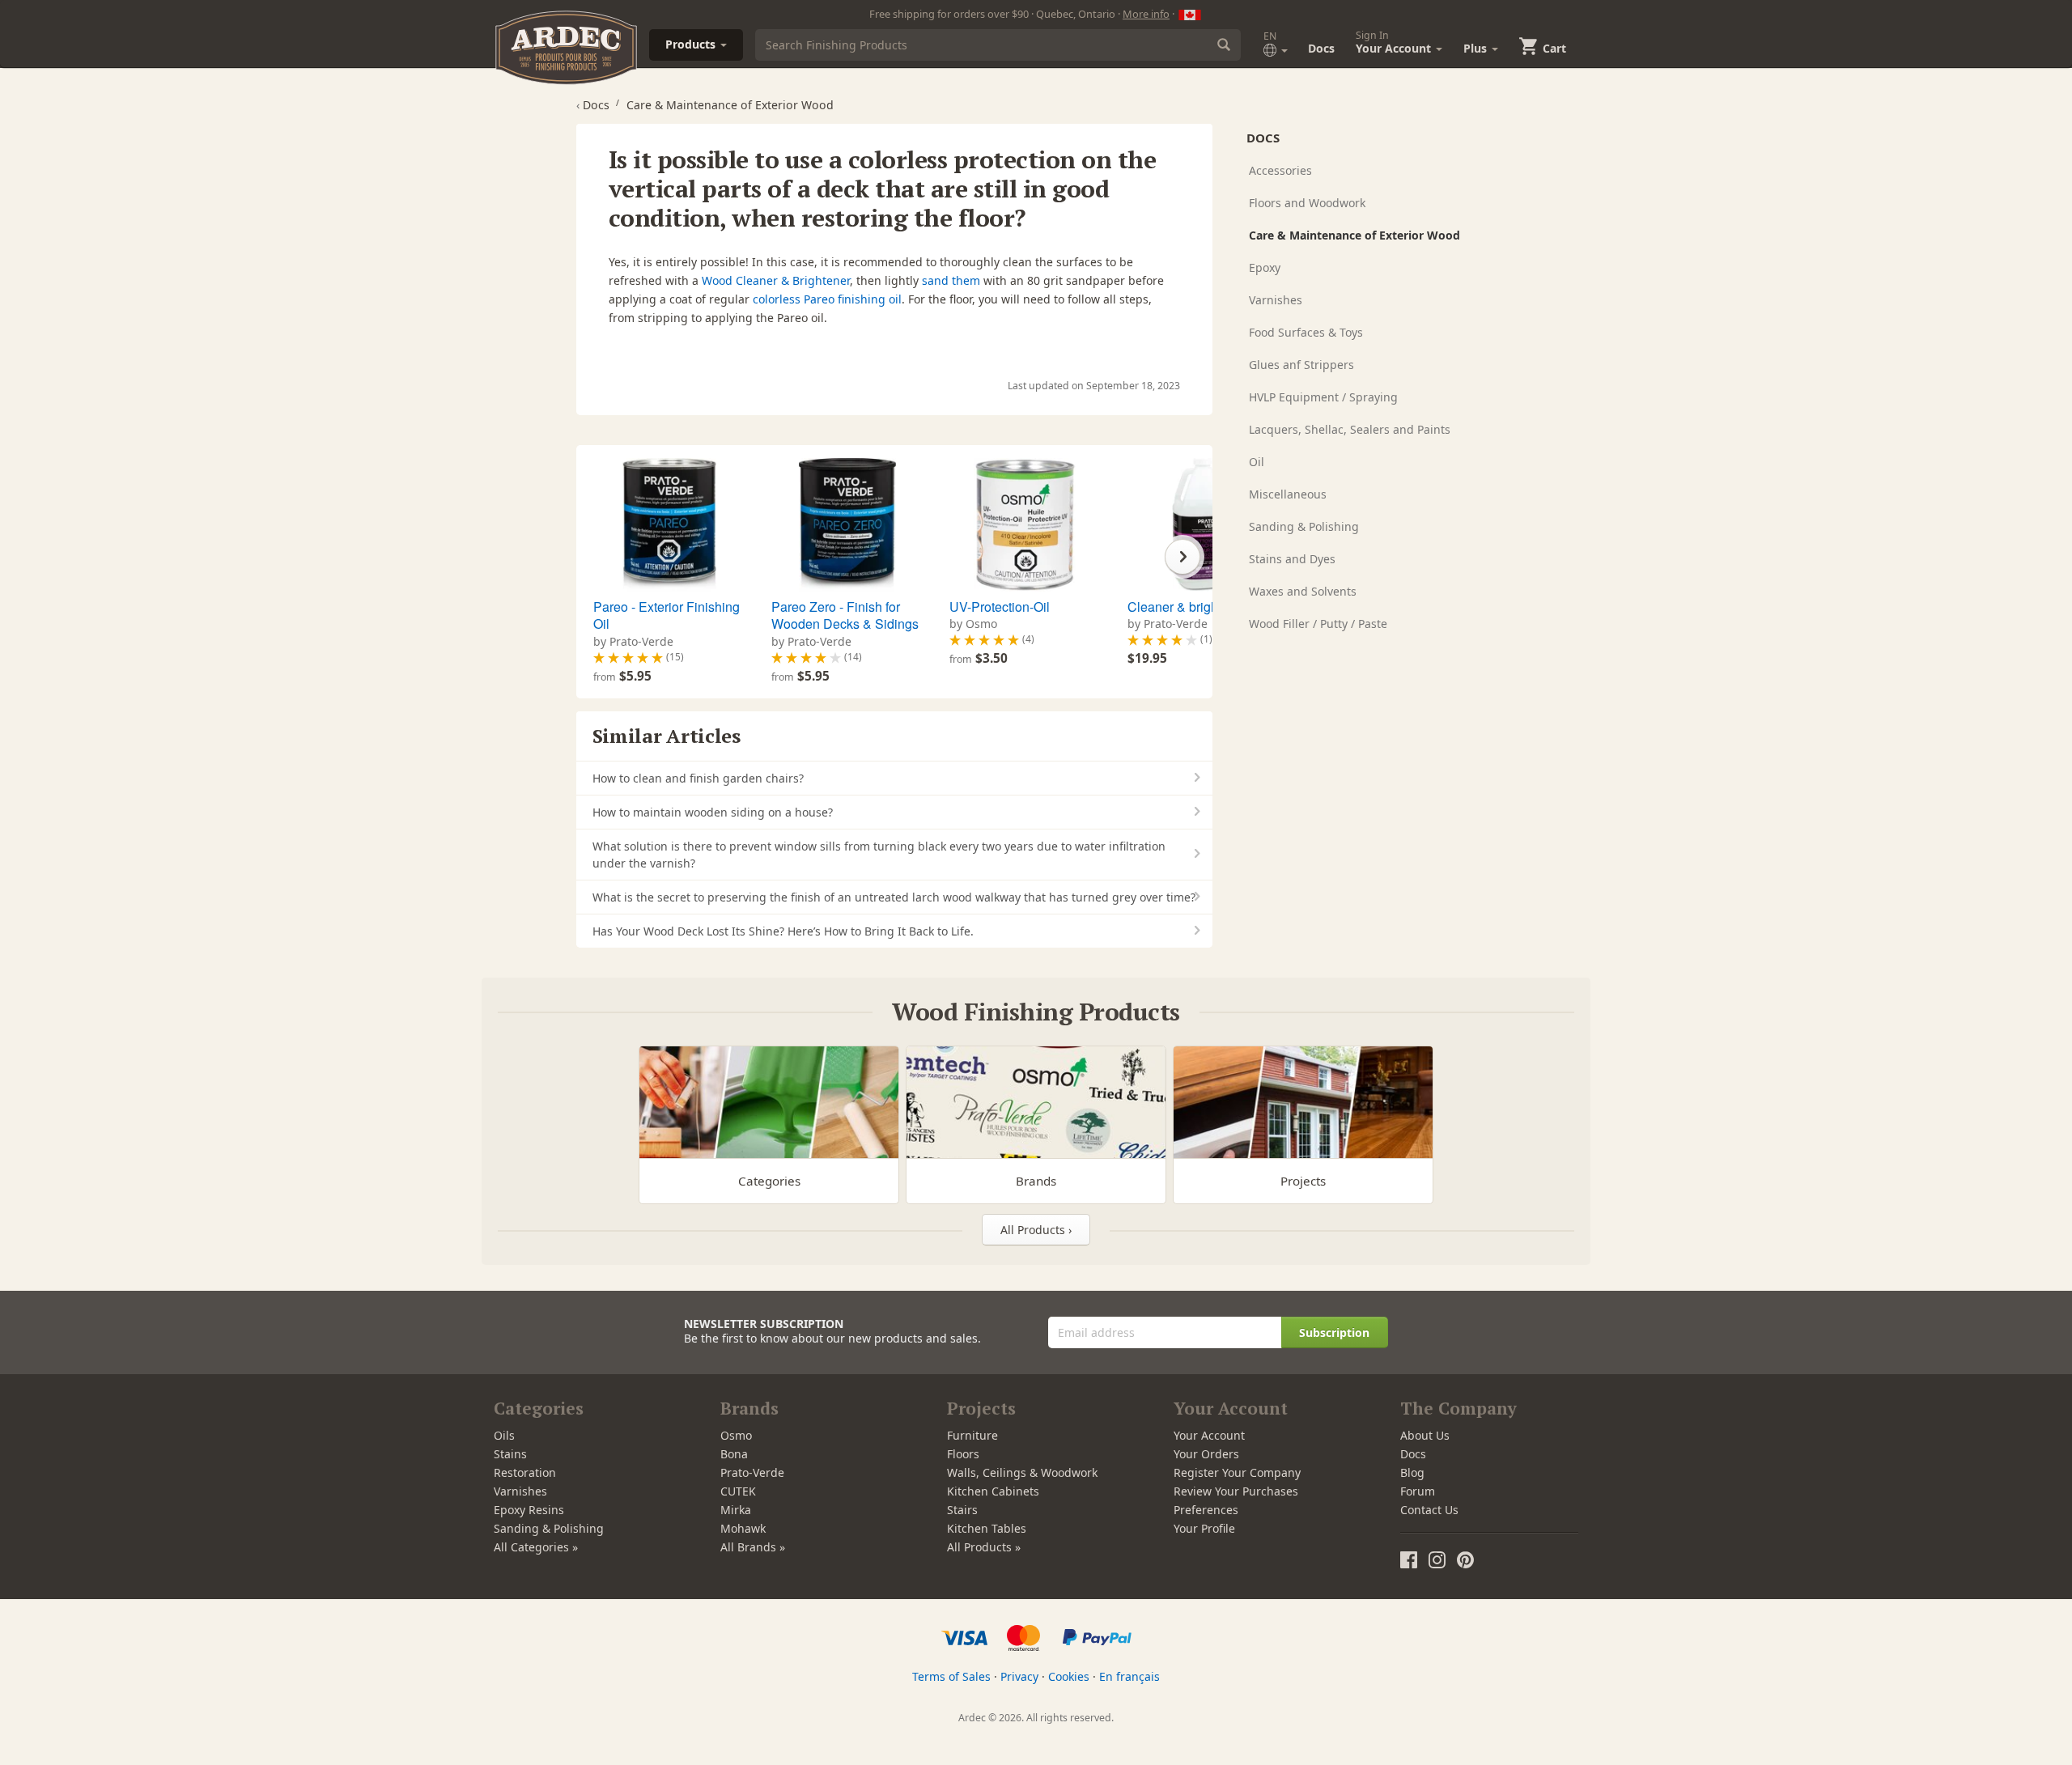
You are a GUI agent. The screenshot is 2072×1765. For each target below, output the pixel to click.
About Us (1425, 1435)
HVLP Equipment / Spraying (1323, 397)
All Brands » (753, 1547)
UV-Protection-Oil (1000, 607)
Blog (1412, 1472)
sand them (951, 280)
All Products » (984, 1547)
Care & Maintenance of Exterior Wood (1354, 235)
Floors (963, 1454)
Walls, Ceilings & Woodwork (1022, 1472)
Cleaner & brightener (1187, 607)
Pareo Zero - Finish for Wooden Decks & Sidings (845, 615)
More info (1146, 14)
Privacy (1019, 1676)
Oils (504, 1435)
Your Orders (1206, 1454)
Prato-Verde (752, 1472)
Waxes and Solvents (1303, 591)
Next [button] (1182, 557)
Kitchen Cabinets (993, 1491)
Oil (1257, 462)
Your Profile (1204, 1528)
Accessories (1280, 170)
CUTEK (738, 1491)
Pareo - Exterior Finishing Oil (667, 615)
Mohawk (743, 1528)
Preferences (1206, 1510)
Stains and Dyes (1292, 559)
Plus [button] (1477, 48)
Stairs (962, 1510)
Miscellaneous (1288, 494)
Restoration (525, 1472)
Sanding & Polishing (1304, 526)
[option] (667, 572)
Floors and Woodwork (1307, 203)
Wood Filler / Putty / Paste (1318, 624)
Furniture (972, 1435)
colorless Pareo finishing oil (827, 299)
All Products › (1036, 1230)
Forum (1418, 1491)
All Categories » (536, 1547)
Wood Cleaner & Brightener (776, 280)
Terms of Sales (951, 1676)
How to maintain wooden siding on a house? (713, 812)
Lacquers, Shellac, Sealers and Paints (1350, 429)
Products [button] (692, 44)
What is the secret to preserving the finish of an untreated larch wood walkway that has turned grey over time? (894, 897)
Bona (734, 1454)
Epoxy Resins (529, 1510)
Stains (510, 1454)
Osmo (736, 1435)
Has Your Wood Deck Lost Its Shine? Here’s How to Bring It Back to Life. (783, 931)
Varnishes (1276, 300)
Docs (1321, 48)
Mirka (736, 1510)
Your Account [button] (1395, 42)
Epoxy (1265, 267)
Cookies (1069, 1676)
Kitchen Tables (987, 1528)
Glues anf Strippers (1301, 365)
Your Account (1209, 1435)
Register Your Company (1237, 1472)
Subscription (1334, 1332)
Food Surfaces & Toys (1306, 332)
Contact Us (1429, 1510)
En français (1129, 1676)
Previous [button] (606, 557)
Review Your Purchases (1236, 1491)
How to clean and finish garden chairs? (698, 778)
